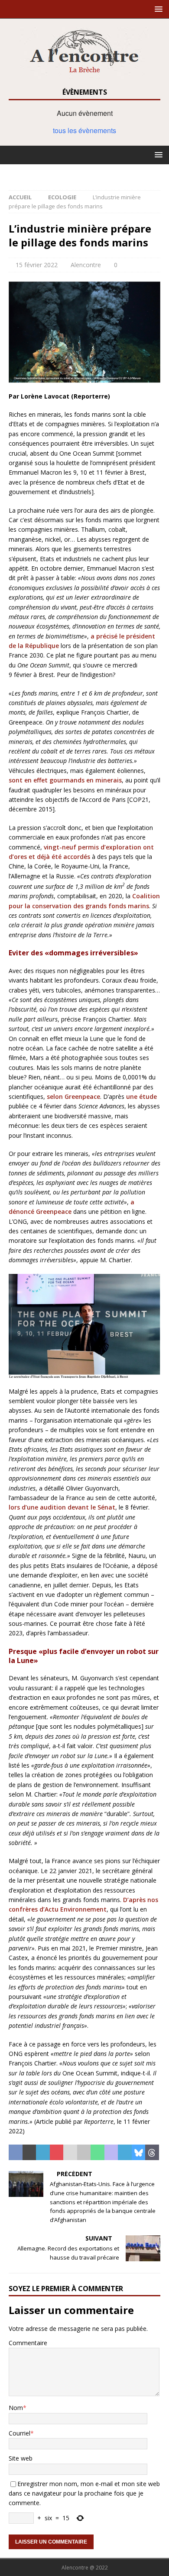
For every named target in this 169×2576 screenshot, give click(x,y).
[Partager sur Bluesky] (139, 2152)
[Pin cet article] (57, 2152)
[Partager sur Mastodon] (111, 2152)
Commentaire (28, 2343)
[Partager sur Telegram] (125, 2152)
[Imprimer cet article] (84, 2152)
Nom (16, 2408)
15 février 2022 (37, 265)
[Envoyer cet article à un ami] (70, 2152)
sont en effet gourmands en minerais (65, 780)
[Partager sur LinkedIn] (43, 2152)
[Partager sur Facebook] (16, 2152)
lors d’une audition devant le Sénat (62, 1507)
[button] (157, 9)
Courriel (19, 2433)
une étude (141, 1096)
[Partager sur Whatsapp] (97, 2152)
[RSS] (85, 173)
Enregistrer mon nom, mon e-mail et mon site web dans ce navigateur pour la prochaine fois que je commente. (84, 2493)
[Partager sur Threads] (152, 2152)
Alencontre (86, 265)
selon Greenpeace (73, 1096)
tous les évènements (84, 130)
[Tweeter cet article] (29, 2152)
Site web (21, 2458)
